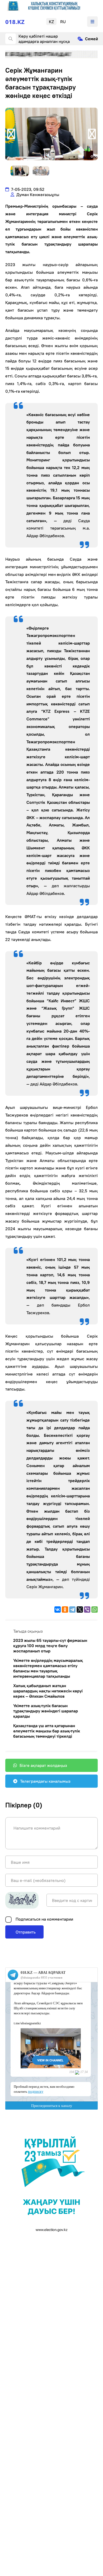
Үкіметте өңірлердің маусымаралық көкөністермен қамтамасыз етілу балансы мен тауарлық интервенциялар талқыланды (48, 1668)
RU (63, 22)
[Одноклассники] (65, 1610)
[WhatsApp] (95, 1610)
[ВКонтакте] (58, 1610)
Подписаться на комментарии (44, 1919)
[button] (11, 134)
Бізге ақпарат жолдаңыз (43, 1765)
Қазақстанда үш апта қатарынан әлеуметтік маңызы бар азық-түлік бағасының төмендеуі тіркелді (47, 1731)
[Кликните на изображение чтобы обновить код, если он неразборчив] (22, 1900)
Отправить (25, 1932)
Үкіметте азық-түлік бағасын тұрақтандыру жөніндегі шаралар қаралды (46, 1711)
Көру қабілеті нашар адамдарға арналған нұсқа (44, 39)
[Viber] (87, 1610)
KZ (51, 22)
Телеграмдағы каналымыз (45, 1781)
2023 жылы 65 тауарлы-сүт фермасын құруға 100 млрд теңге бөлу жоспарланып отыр (50, 1646)
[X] (80, 1610)
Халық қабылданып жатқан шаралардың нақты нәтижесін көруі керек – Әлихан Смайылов (48, 1691)
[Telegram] (72, 1610)
